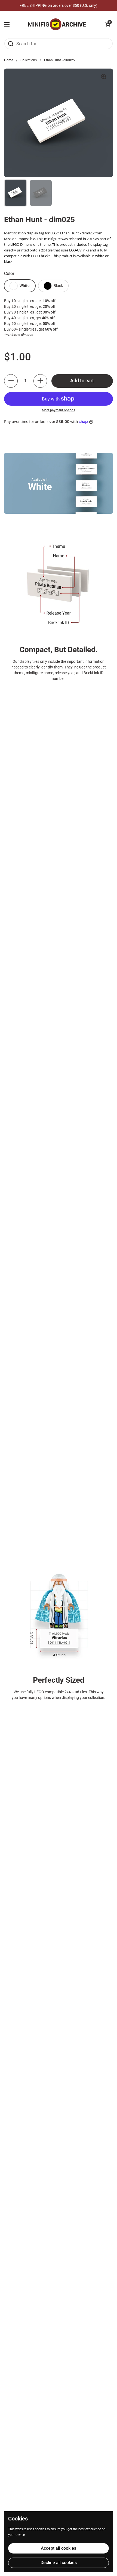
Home (9, 60)
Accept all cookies (59, 2548)
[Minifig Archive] (57, 24)
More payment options (59, 410)
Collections (29, 60)
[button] (107, 24)
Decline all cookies (59, 2563)
